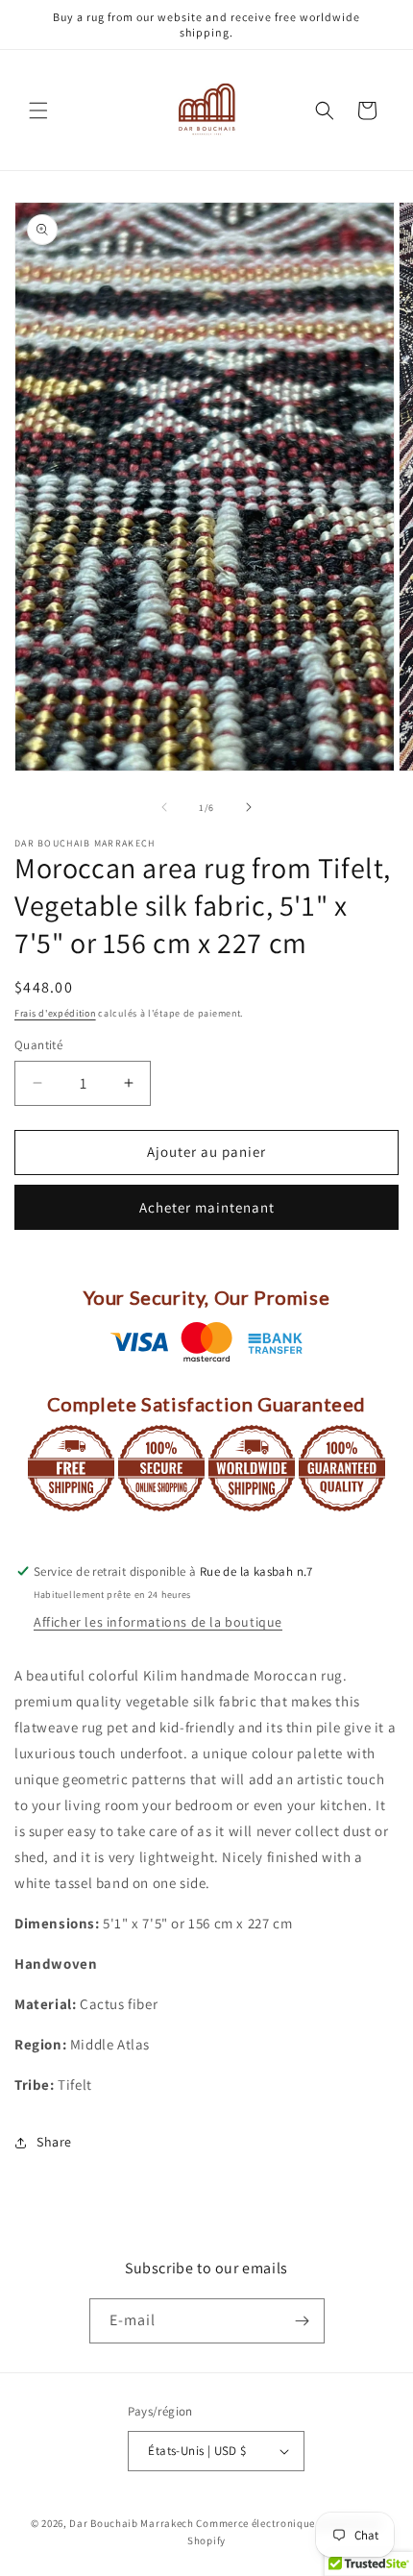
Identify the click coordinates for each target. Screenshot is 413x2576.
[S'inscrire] (303, 2321)
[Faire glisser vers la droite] (249, 807)
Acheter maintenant (207, 1207)
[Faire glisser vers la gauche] (164, 807)
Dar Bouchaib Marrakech (131, 2523)
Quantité (38, 1045)
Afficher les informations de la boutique (158, 1622)
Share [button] (54, 2142)
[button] (38, 110)
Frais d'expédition (55, 1013)
